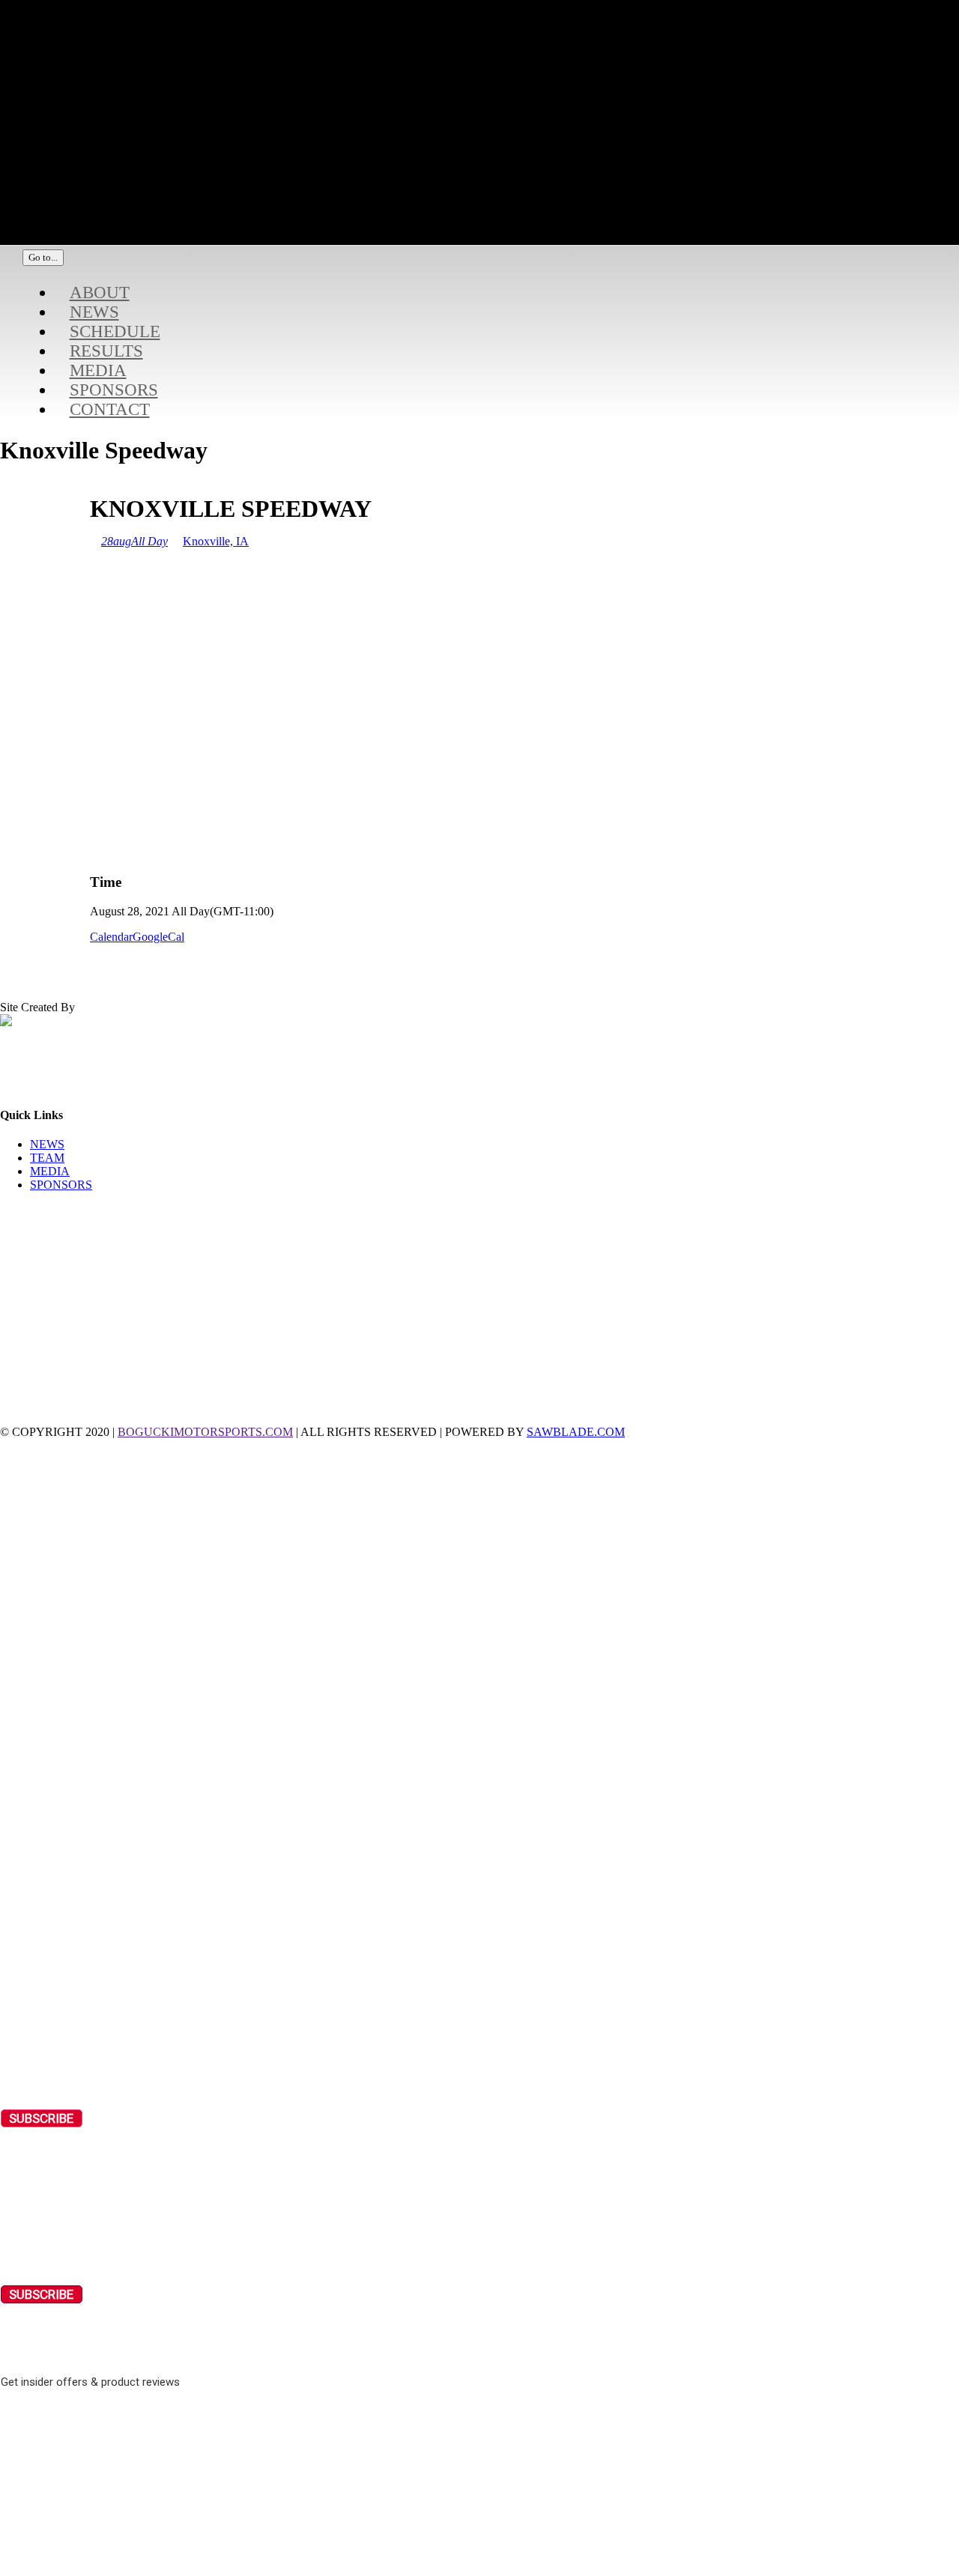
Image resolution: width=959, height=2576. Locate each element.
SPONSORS (61, 1185)
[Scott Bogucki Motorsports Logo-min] (382, 146)
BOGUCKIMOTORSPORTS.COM (205, 1432)
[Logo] (382, 208)
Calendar (111, 937)
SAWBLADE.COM (576, 1432)
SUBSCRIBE (41, 2118)
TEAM (47, 1158)
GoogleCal (158, 937)
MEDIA (50, 1171)
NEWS (47, 1144)
